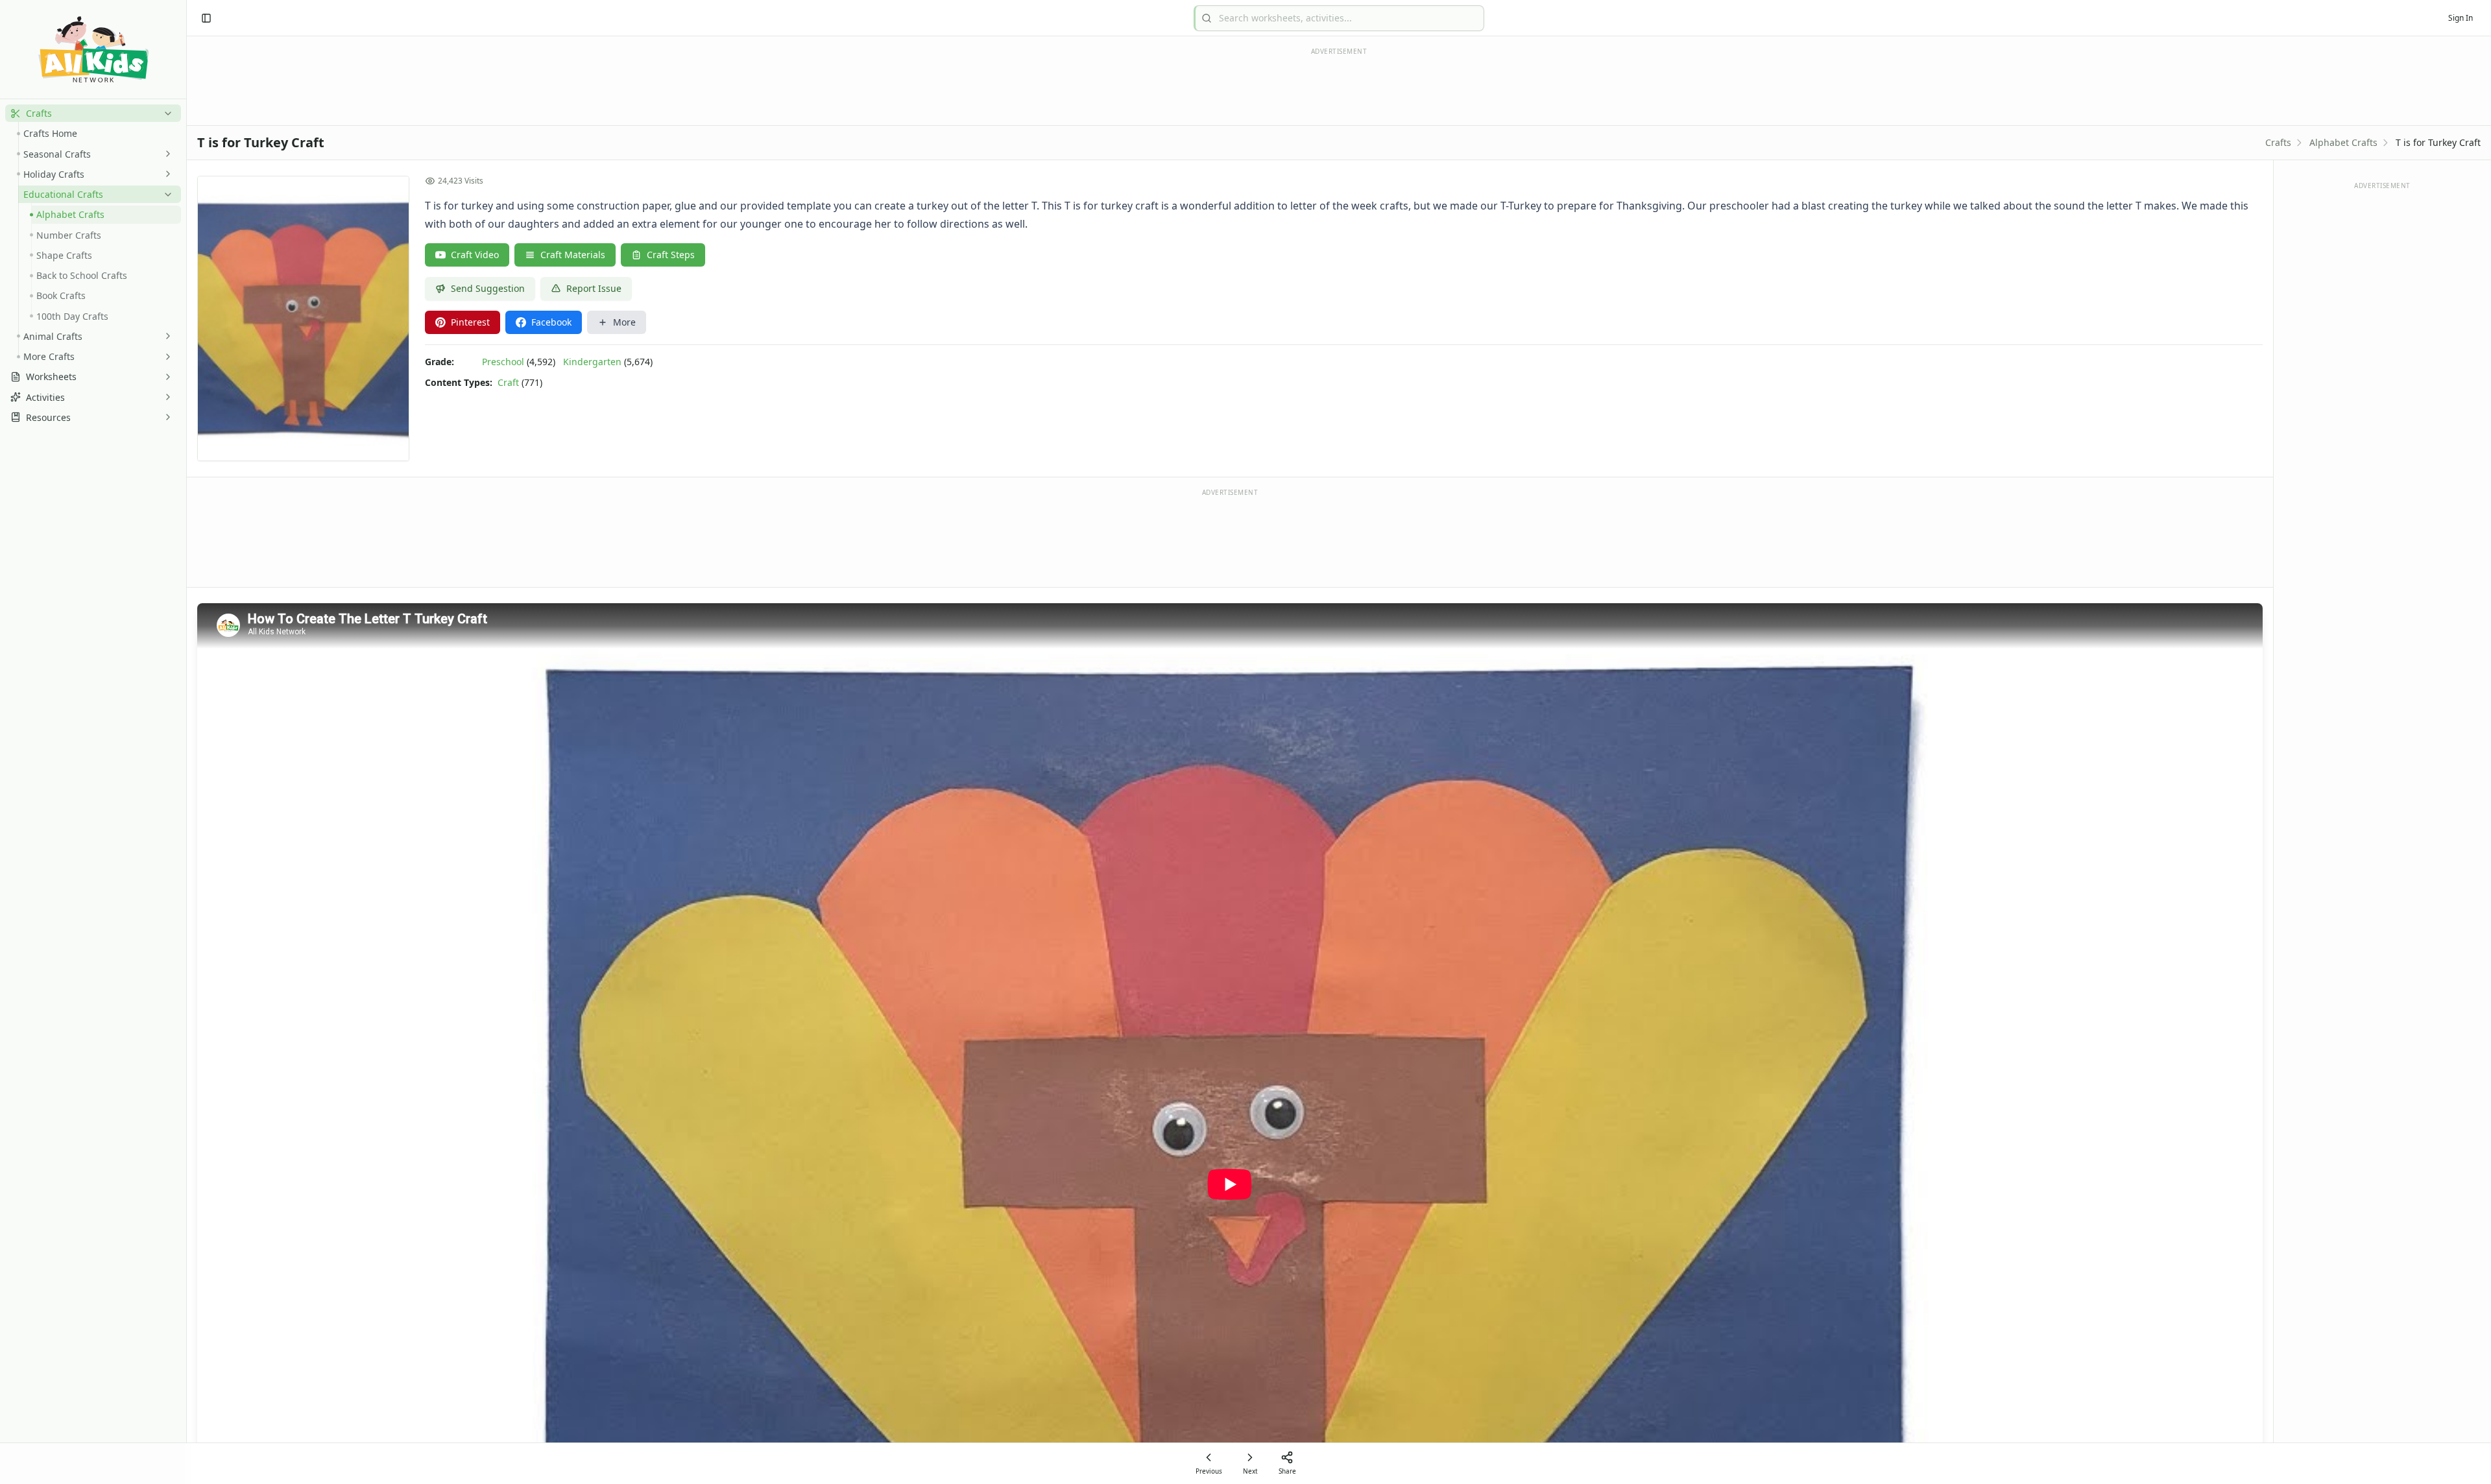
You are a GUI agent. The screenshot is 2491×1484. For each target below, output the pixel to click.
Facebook (551, 322)
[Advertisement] (1230, 537)
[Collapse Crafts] (165, 114)
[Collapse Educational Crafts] (165, 195)
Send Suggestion (488, 288)
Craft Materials (573, 255)
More (624, 322)
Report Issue (594, 288)
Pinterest (470, 322)
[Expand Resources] (165, 417)
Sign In (2461, 18)
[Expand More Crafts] (165, 357)
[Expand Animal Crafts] (165, 336)
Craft (508, 382)
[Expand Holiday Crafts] (165, 174)
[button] (93, 113)
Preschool (503, 362)
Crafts (2278, 142)
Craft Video (475, 255)
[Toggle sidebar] (206, 18)
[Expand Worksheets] (165, 377)
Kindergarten (592, 362)
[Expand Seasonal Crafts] (165, 154)
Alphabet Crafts (2343, 142)
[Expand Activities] (165, 397)
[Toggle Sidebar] (186, 742)
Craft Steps (671, 255)
